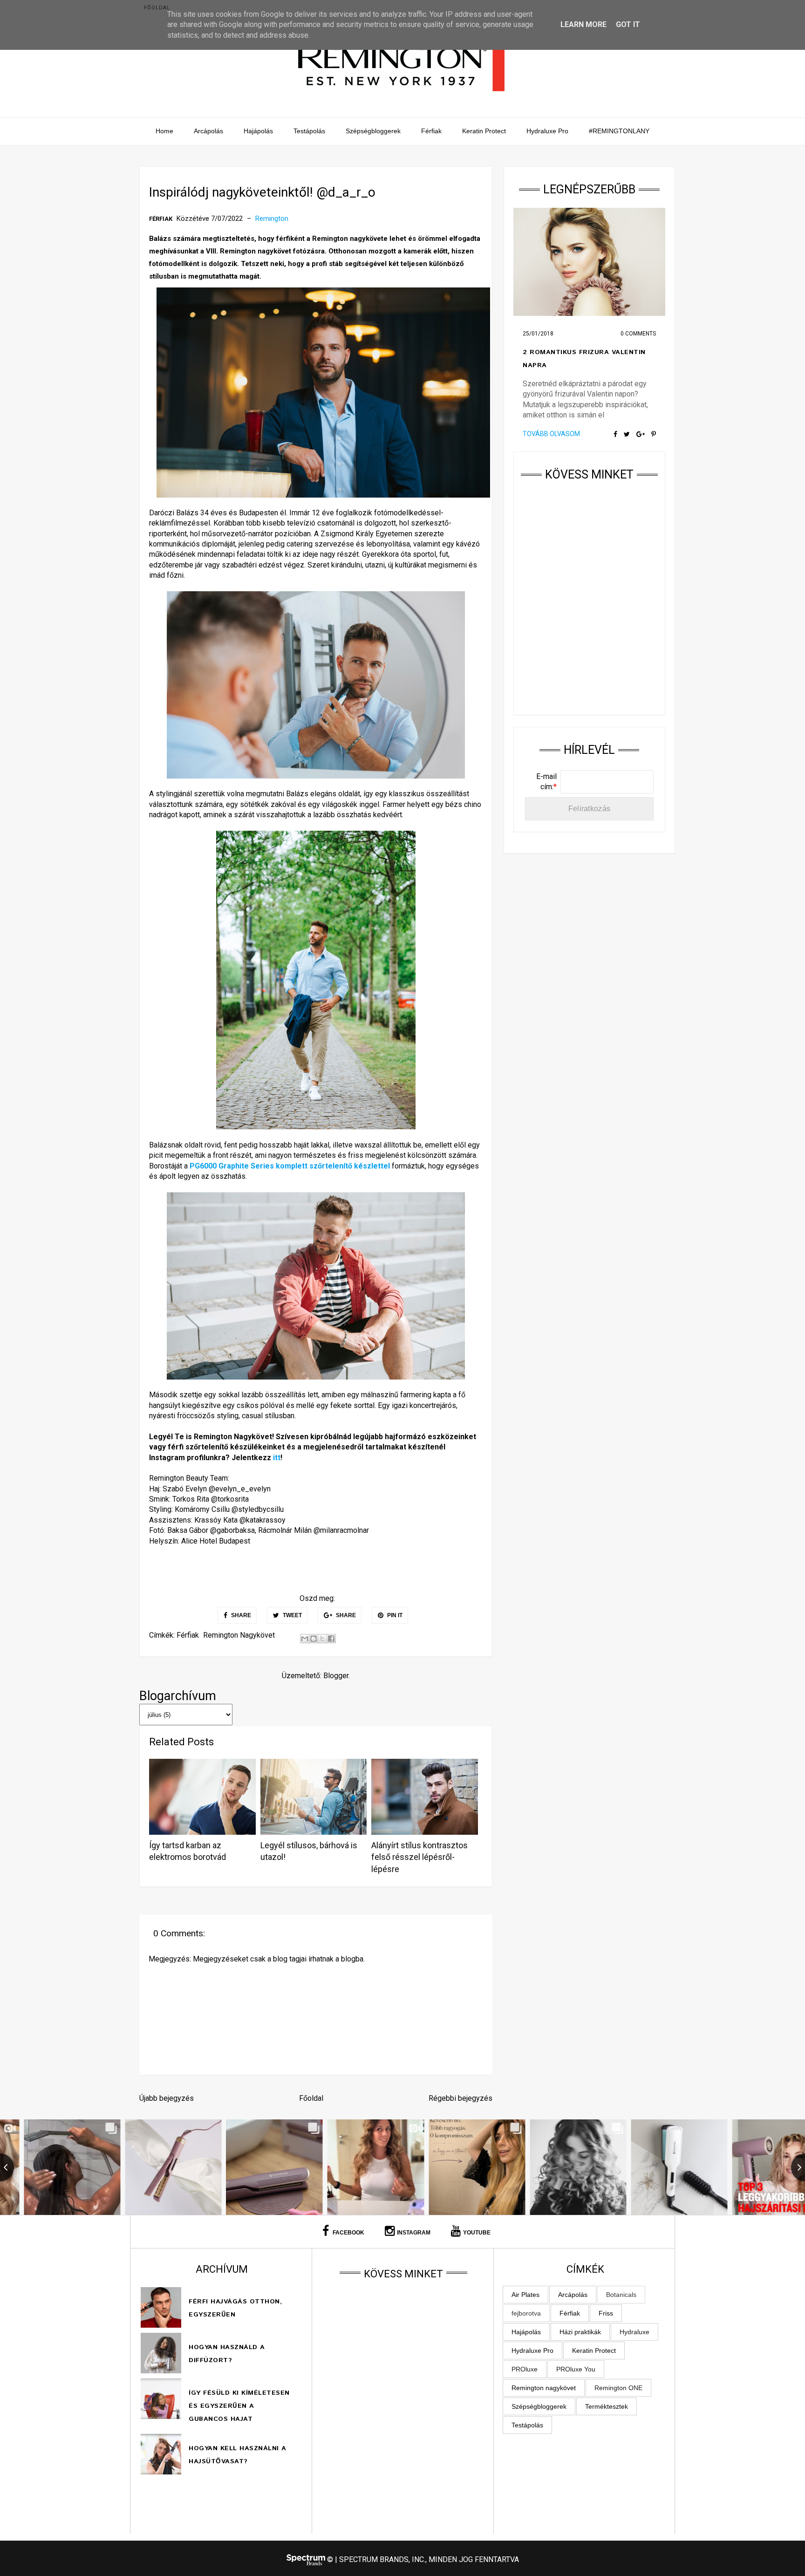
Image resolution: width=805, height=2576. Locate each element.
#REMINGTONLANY (619, 131)
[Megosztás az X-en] (322, 1639)
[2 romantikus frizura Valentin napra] (589, 262)
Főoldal (157, 8)
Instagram (414, 2233)
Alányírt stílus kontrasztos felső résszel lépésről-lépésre (420, 1857)
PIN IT (394, 1615)
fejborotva (526, 2313)
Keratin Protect (484, 131)
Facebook (348, 2233)
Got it (628, 24)
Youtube (477, 2233)
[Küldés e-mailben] (305, 1639)
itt (277, 1458)
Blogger (336, 1676)
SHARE (240, 1615)
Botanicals (621, 2295)
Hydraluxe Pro (547, 131)
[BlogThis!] (314, 1639)
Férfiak (431, 131)
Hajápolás (258, 131)
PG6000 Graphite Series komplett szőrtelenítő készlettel (291, 1166)
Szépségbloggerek (373, 131)
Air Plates (525, 2295)
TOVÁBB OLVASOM (551, 434)
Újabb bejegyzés (167, 2098)
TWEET (292, 1615)
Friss (606, 2313)
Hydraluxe (634, 2332)
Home (164, 131)
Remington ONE (618, 2388)
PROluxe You (576, 2369)
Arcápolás (208, 131)
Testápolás (309, 131)
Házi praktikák (580, 2332)
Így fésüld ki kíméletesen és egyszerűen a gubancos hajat (239, 2406)
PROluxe (525, 2369)
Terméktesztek (607, 2406)
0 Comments (638, 334)
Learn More (583, 24)
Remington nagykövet (239, 1635)
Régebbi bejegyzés (460, 2098)
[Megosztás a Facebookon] (331, 1639)
